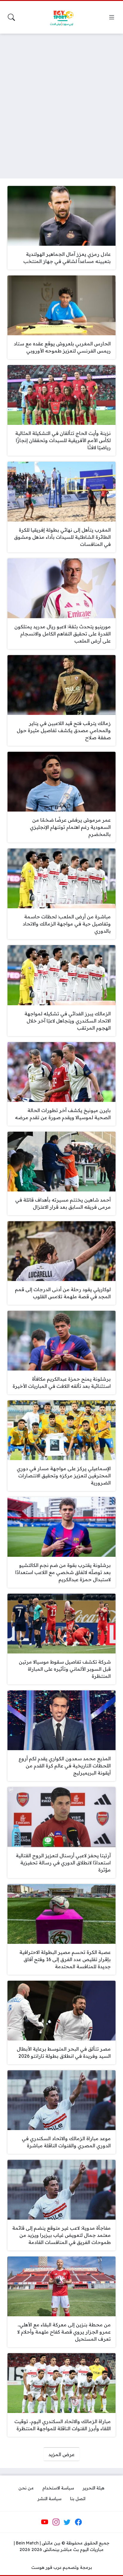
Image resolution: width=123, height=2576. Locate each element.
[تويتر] (67, 2522)
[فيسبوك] (78, 2522)
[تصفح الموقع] (112, 17)
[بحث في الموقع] (11, 17)
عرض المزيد (61, 2454)
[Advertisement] (61, 102)
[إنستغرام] (56, 2522)
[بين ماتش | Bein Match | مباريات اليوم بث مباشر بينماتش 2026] (61, 17)
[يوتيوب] (45, 2522)
